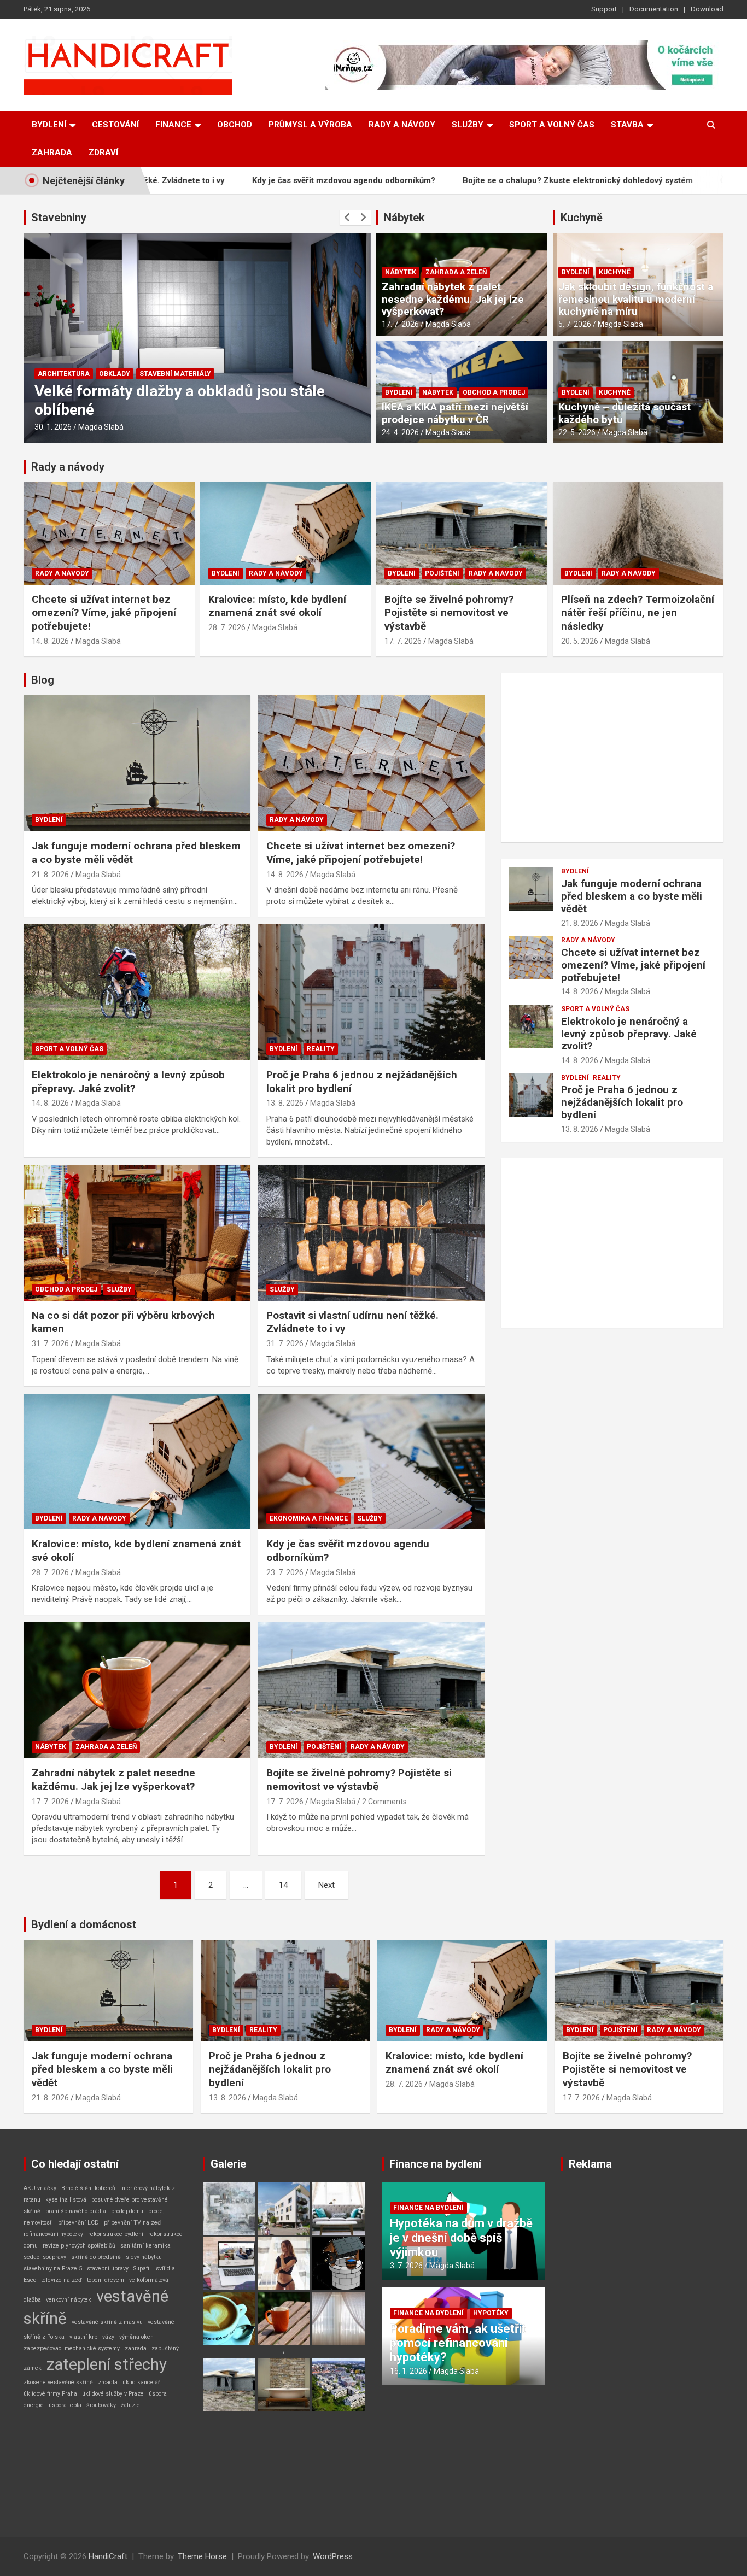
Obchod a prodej (494, 392)
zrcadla (108, 2382)
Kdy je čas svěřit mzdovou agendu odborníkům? (235, 180)
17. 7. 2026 (400, 324)
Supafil (142, 2269)
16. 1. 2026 (53, 427)
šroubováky (101, 2405)
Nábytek (404, 218)
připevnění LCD (78, 2223)
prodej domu (127, 2211)
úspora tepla (65, 2405)
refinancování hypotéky (53, 2234)
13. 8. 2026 (285, 1103)
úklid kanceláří (142, 2382)
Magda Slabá (101, 427)
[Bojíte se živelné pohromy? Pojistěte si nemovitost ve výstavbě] (371, 1691)
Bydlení (49, 125)
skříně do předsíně (96, 2257)
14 (283, 1885)
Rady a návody (402, 125)
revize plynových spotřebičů (79, 2246)
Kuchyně (582, 218)
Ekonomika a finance (309, 1518)
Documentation (654, 9)
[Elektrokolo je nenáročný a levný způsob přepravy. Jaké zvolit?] (137, 992)
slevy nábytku (144, 2257)
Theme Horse (202, 2556)
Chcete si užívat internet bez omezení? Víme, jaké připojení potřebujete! (104, 613)
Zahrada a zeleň (456, 272)
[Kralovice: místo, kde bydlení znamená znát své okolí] (137, 1462)
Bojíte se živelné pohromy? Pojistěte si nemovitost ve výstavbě (449, 613)
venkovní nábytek (69, 2300)
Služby (468, 125)
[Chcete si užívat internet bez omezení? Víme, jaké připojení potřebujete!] (371, 764)
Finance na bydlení (435, 2164)
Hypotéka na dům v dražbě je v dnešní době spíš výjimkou (461, 2238)
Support (604, 9)
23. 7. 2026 (285, 1572)
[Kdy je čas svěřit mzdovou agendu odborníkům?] (371, 1462)
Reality (321, 1049)
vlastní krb (83, 2337)
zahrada (136, 2348)
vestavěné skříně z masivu (107, 2322)
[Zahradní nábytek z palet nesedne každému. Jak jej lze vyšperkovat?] (137, 1691)
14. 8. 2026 (50, 641)
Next (326, 1885)
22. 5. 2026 (577, 432)
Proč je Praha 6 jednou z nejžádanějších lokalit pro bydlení (622, 1102)
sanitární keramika (145, 2246)
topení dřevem (106, 2280)
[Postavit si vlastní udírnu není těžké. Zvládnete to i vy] (371, 1233)
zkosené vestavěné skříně (58, 2382)
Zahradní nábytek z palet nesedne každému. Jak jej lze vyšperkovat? (453, 299)
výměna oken (136, 2337)
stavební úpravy (108, 2269)
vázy (108, 2337)
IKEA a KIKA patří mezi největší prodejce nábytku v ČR (455, 413)
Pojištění (442, 573)
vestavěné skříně (96, 2307)
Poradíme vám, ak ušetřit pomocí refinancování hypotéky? (458, 2343)
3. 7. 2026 (406, 2266)
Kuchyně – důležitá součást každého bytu (625, 413)
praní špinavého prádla (76, 2211)
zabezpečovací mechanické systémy (72, 2348)
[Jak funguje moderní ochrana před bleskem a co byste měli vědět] (137, 764)
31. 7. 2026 (50, 1343)
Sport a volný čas (552, 125)
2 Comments (384, 1802)
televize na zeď (62, 2280)
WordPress (333, 2556)
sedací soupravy (45, 2257)
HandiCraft (108, 2556)
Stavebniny (59, 218)
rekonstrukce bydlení (116, 2234)
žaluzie (130, 2405)
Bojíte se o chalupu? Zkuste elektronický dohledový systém (469, 180)
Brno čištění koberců (88, 2188)
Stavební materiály (111, 374)
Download (707, 9)
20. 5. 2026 (580, 641)
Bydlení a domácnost (84, 1924)
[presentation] (347, 218)
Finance (173, 125)
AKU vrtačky (40, 2188)
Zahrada (52, 152)
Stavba (627, 125)
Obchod (235, 125)
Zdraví (103, 152)
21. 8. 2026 (50, 875)
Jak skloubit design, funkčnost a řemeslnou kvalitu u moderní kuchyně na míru (636, 299)
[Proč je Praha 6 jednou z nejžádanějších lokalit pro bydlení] (371, 992)
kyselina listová (66, 2200)
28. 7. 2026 (227, 627)
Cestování (115, 125)
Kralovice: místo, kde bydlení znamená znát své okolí (277, 606)
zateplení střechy (107, 2364)
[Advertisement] (612, 758)
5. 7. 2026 (575, 324)
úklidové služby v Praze (113, 2394)
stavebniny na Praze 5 (53, 2269)
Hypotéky (491, 2313)
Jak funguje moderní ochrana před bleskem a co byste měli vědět (632, 896)
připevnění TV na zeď (133, 2223)
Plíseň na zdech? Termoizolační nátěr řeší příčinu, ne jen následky (638, 613)
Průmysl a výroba (310, 125)
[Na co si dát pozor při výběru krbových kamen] (137, 1233)
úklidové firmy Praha (50, 2394)
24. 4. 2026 (400, 432)
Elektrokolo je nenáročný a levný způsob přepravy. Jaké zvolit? (128, 1082)
